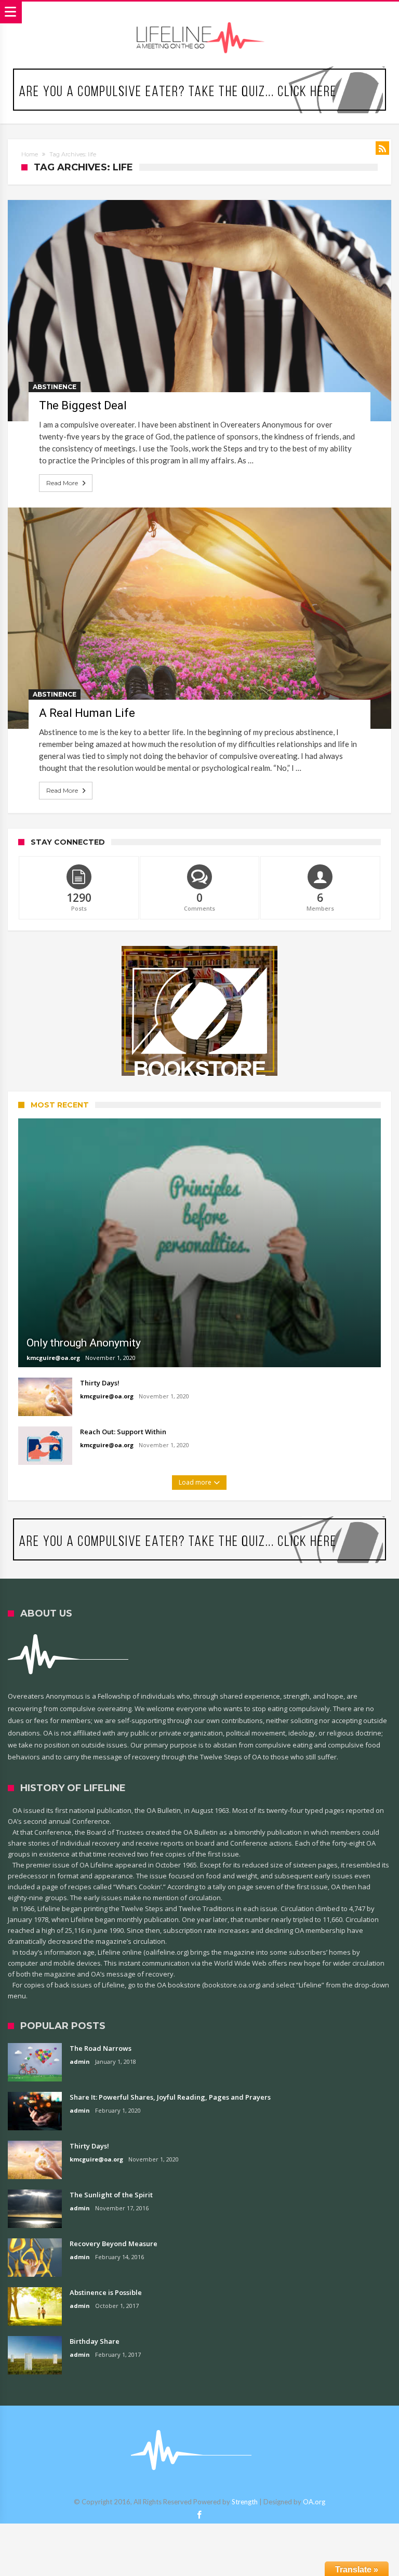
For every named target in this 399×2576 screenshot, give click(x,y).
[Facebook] (199, 2515)
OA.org (314, 2502)
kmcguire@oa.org (53, 1358)
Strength (245, 2502)
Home (30, 154)
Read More (62, 483)
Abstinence (55, 387)
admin (80, 2061)
